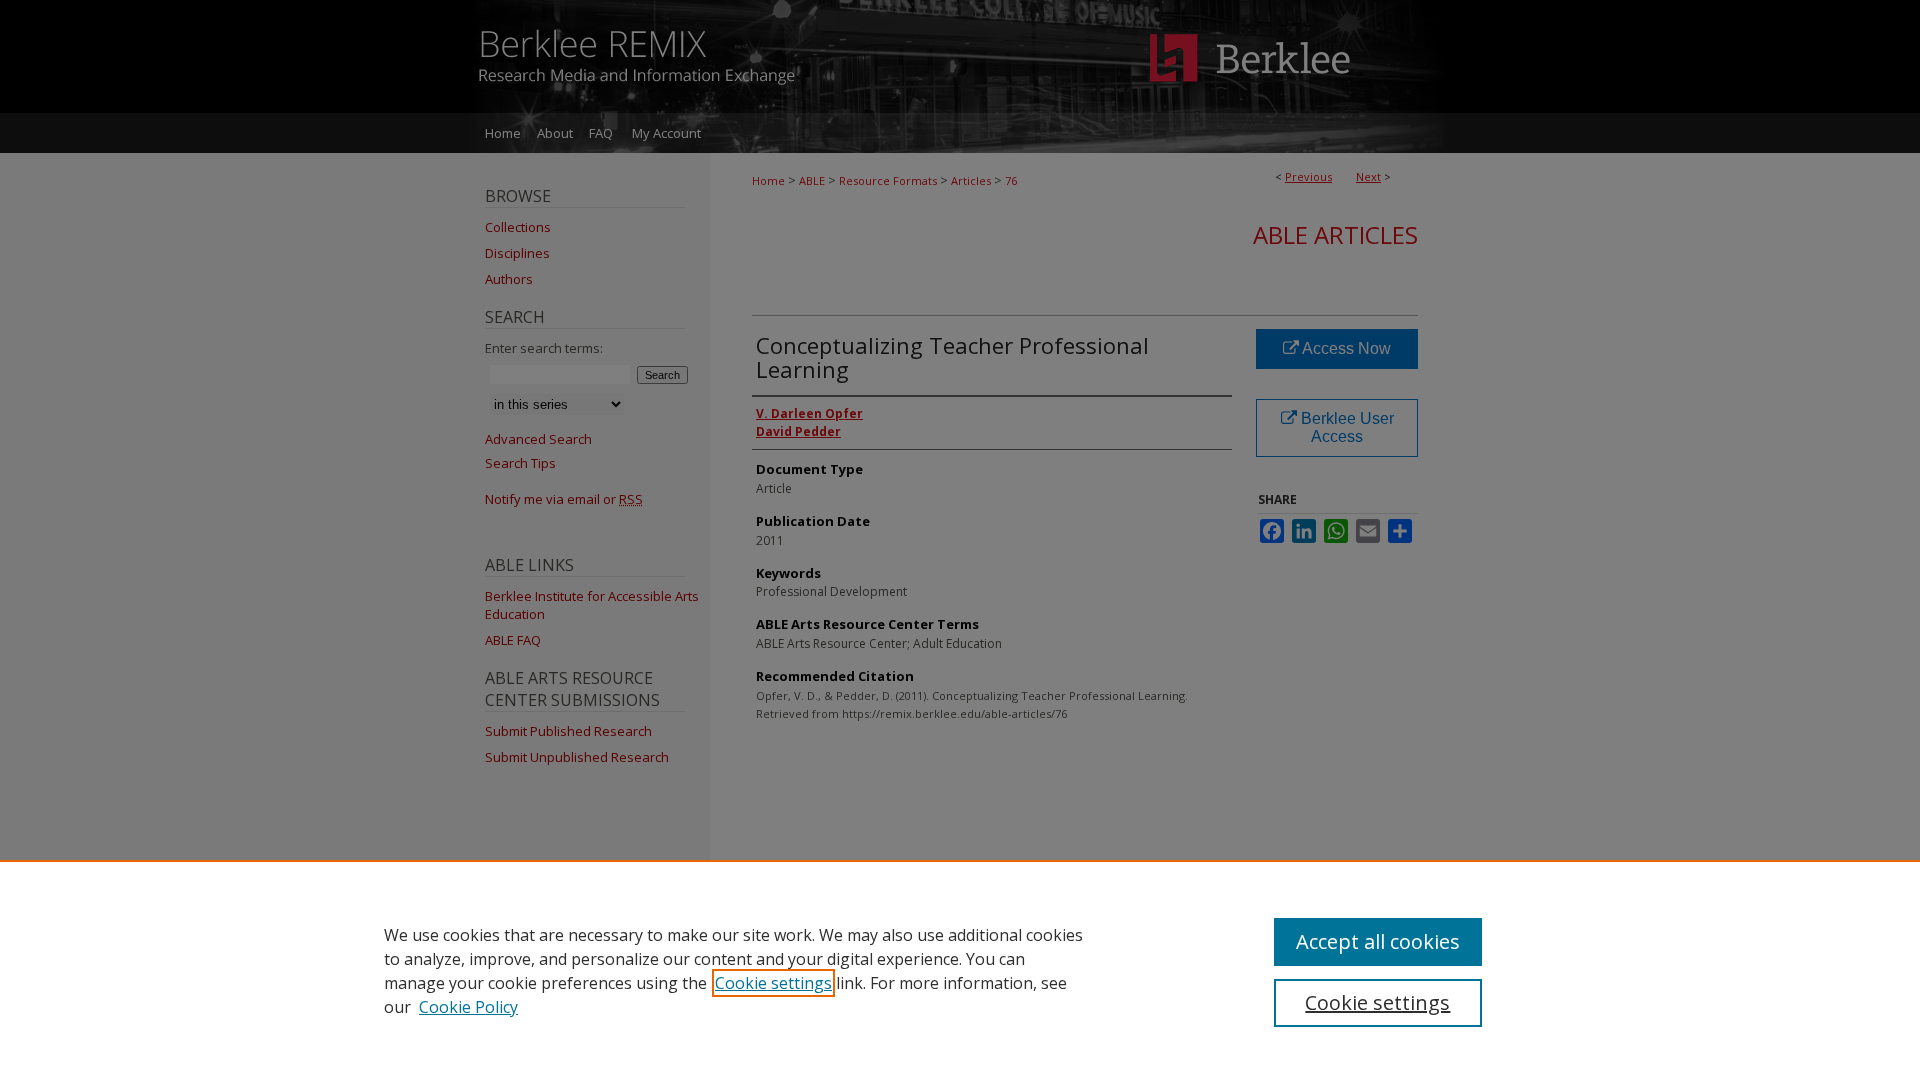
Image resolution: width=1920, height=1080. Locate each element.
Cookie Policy (468, 1007)
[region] (960, 970)
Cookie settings (773, 983)
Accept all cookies (1378, 941)
